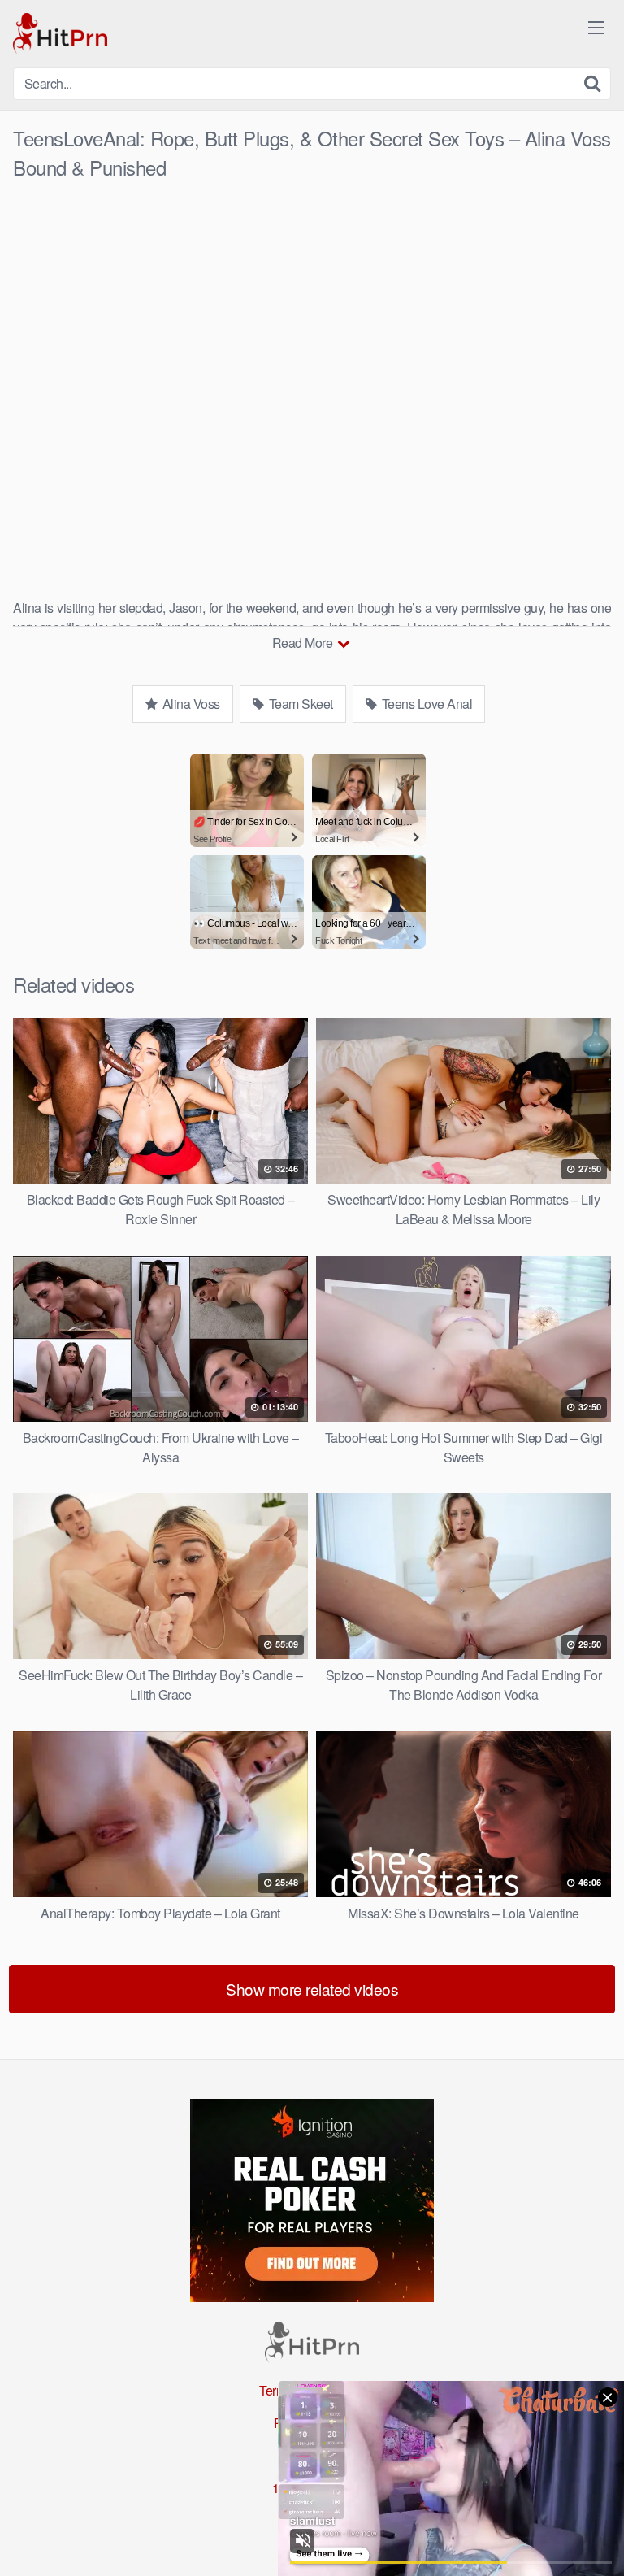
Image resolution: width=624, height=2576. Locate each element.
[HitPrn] (60, 34)
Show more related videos (312, 1989)
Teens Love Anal (425, 704)
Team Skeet (299, 704)
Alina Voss (190, 704)
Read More (304, 643)
